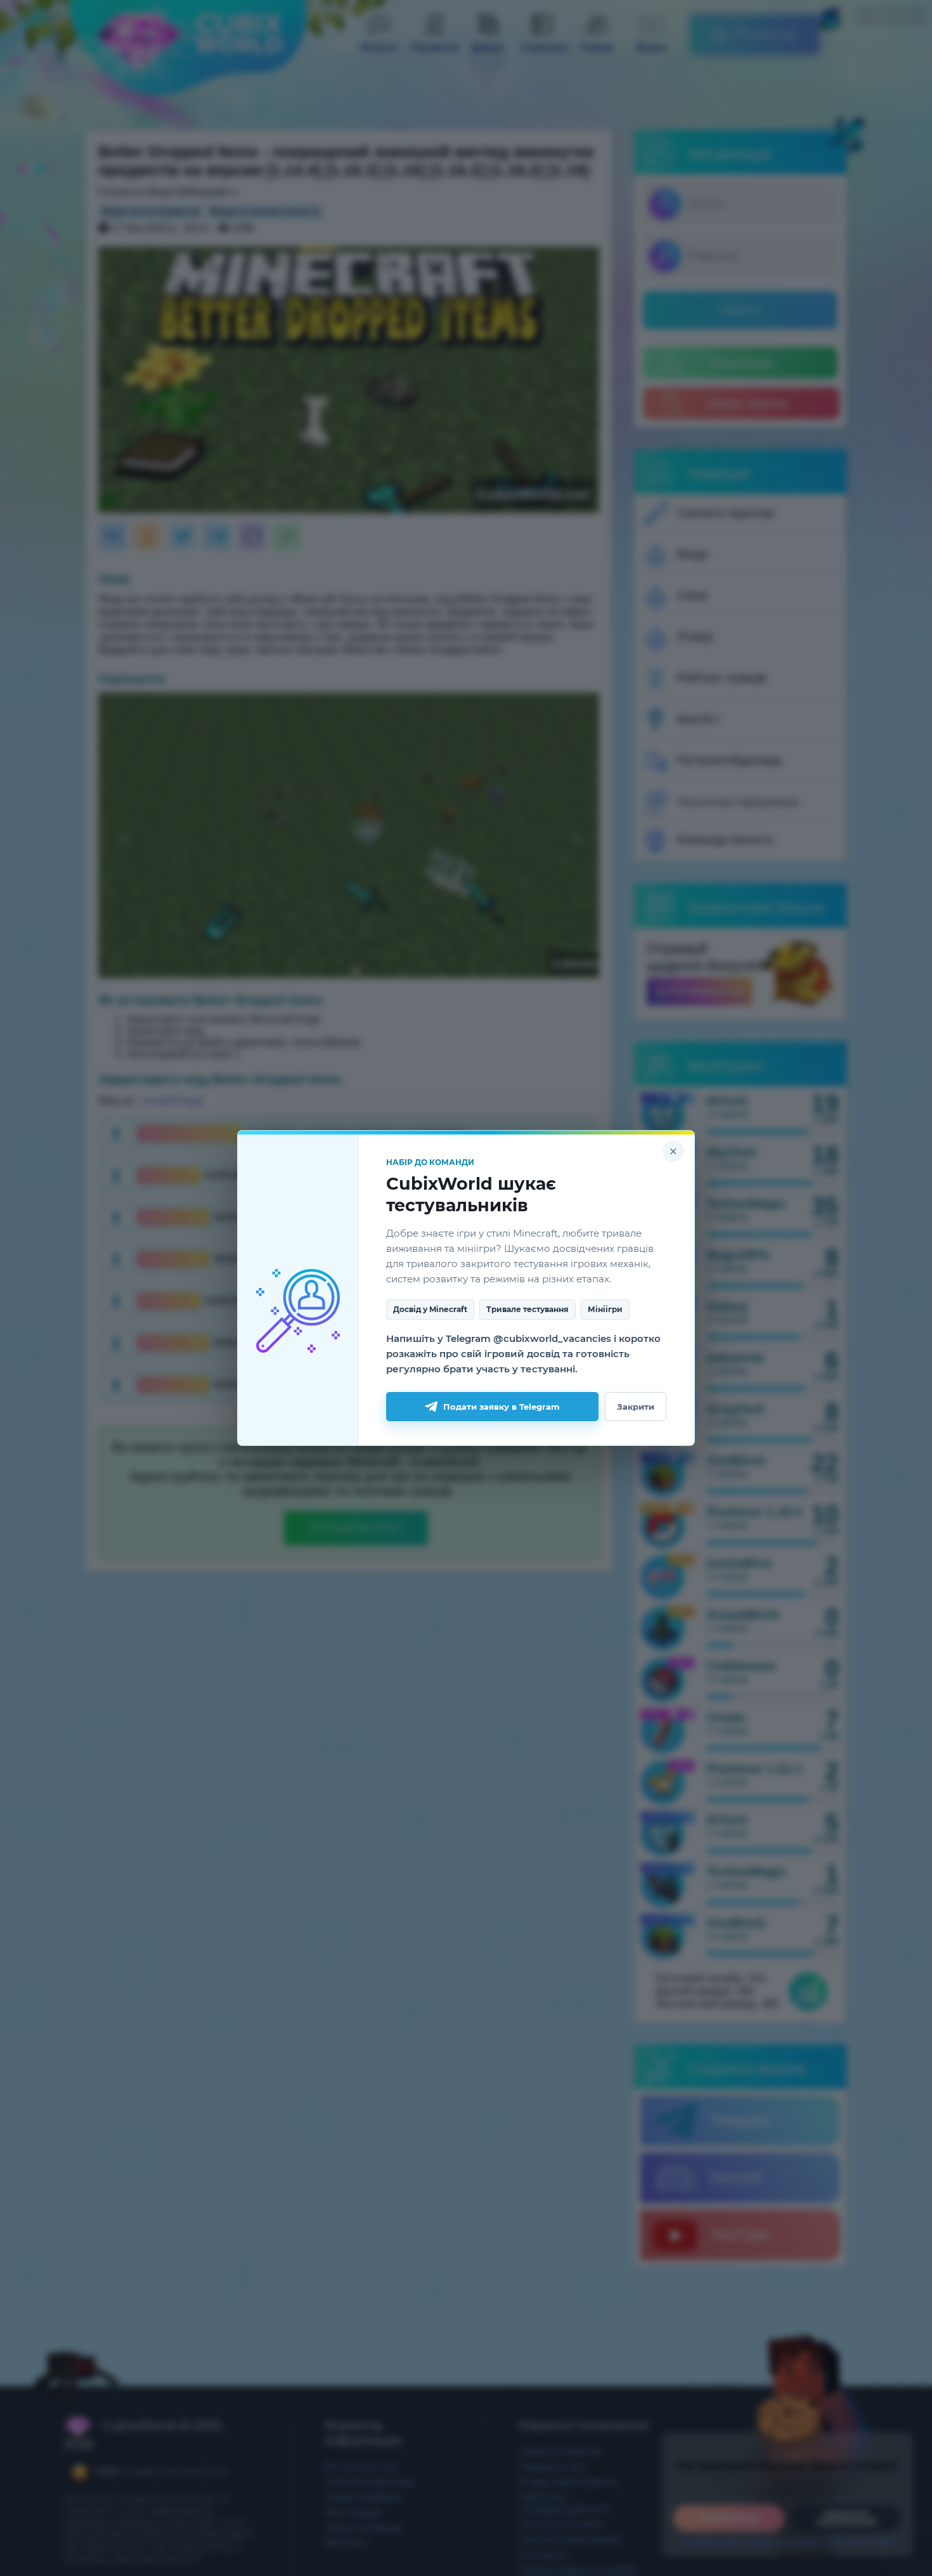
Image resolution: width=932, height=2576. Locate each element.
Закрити (636, 1407)
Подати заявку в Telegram (502, 1407)
